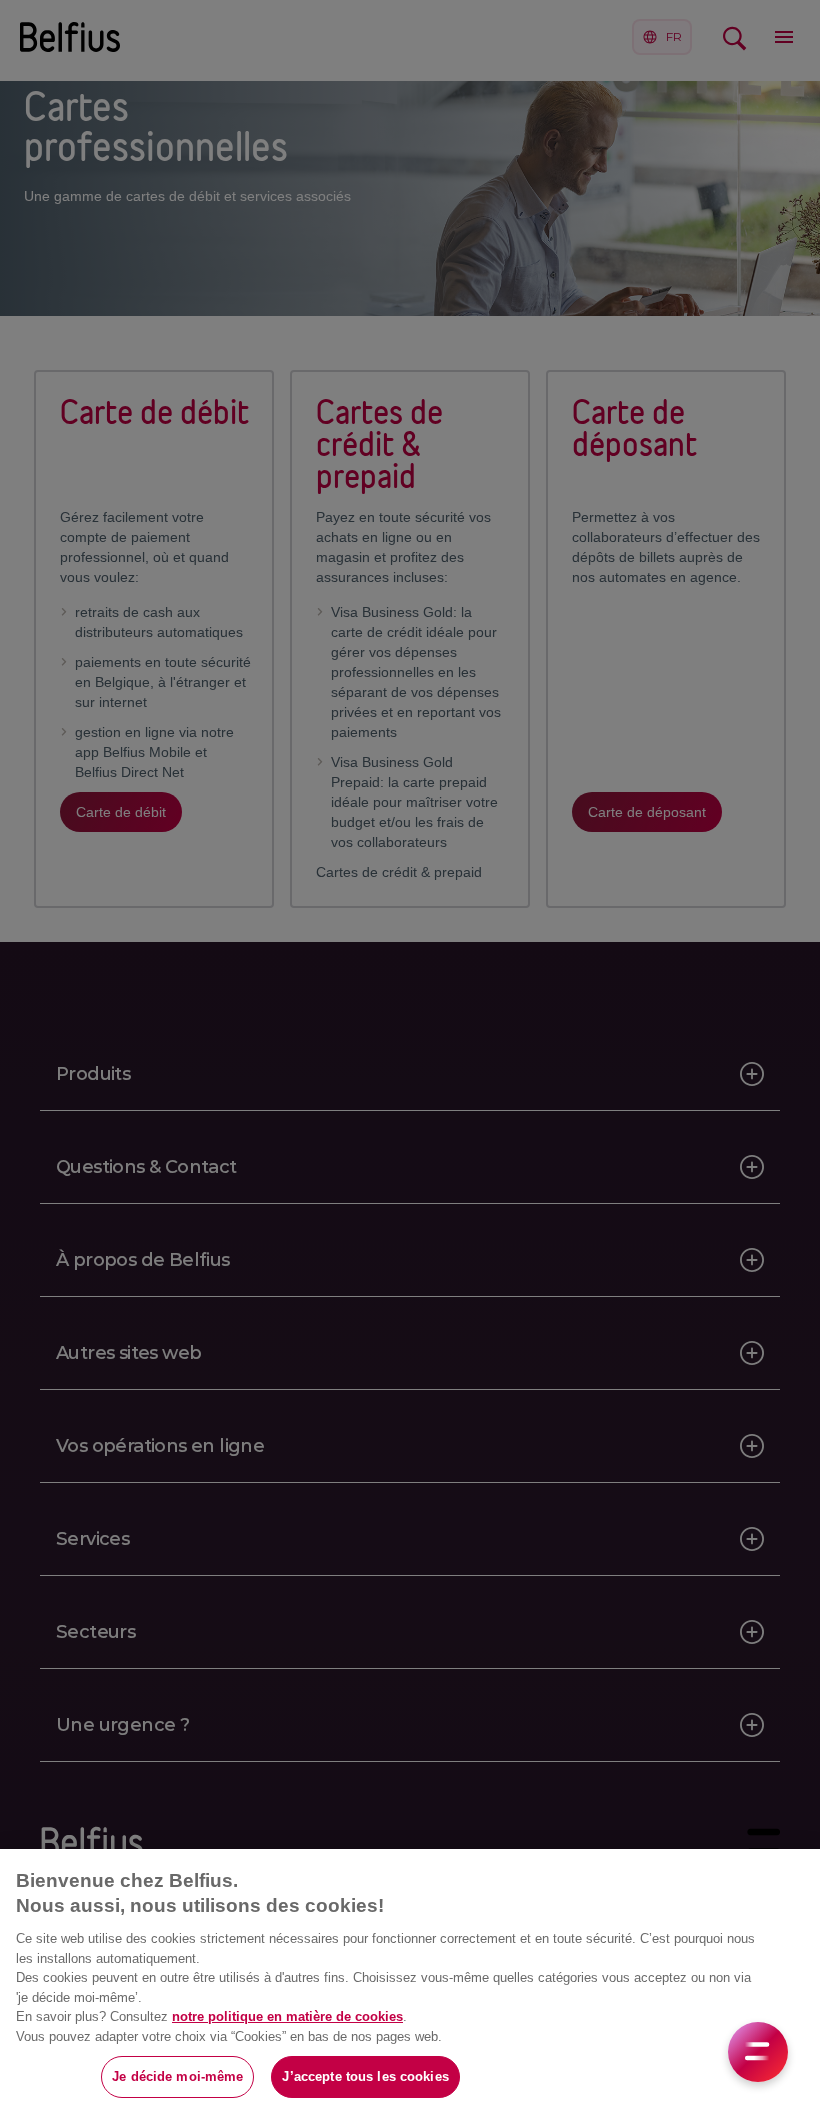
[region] (410, 1981)
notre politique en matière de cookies (287, 2016)
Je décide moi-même (177, 2076)
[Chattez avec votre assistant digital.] (758, 2052)
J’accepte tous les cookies (365, 2076)
